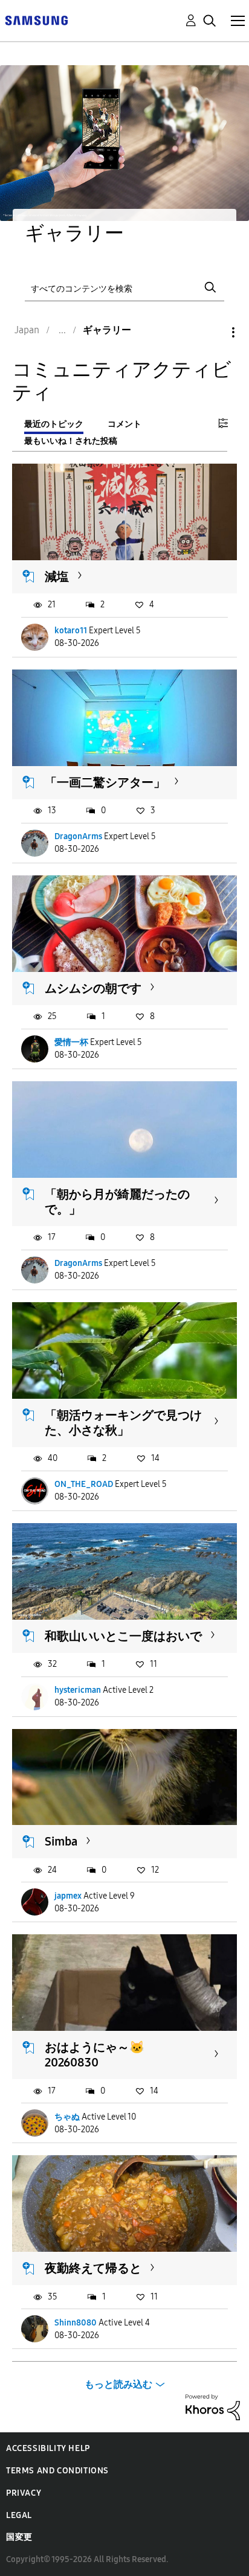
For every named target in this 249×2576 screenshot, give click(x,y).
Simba (61, 1841)
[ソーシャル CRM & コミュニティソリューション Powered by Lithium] (213, 2407)
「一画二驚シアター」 (105, 782)
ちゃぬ (67, 2117)
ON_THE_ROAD (84, 1484)
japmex (68, 1896)
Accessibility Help (48, 2448)
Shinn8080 (76, 2323)
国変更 (19, 2537)
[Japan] (36, 20)
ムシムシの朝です (93, 988)
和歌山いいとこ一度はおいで (123, 1636)
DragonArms (78, 836)
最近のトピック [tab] (54, 424)
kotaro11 (71, 631)
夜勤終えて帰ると (93, 2268)
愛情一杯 (71, 1042)
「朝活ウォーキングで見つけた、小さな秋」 (123, 1423)
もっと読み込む (118, 2384)
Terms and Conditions (57, 2471)
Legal (19, 2515)
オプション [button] (213, 332)
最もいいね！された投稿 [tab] (71, 441)
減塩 (57, 577)
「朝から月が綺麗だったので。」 (117, 1202)
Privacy (24, 2493)
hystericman (78, 1690)
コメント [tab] (124, 424)
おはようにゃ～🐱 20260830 (101, 2055)
